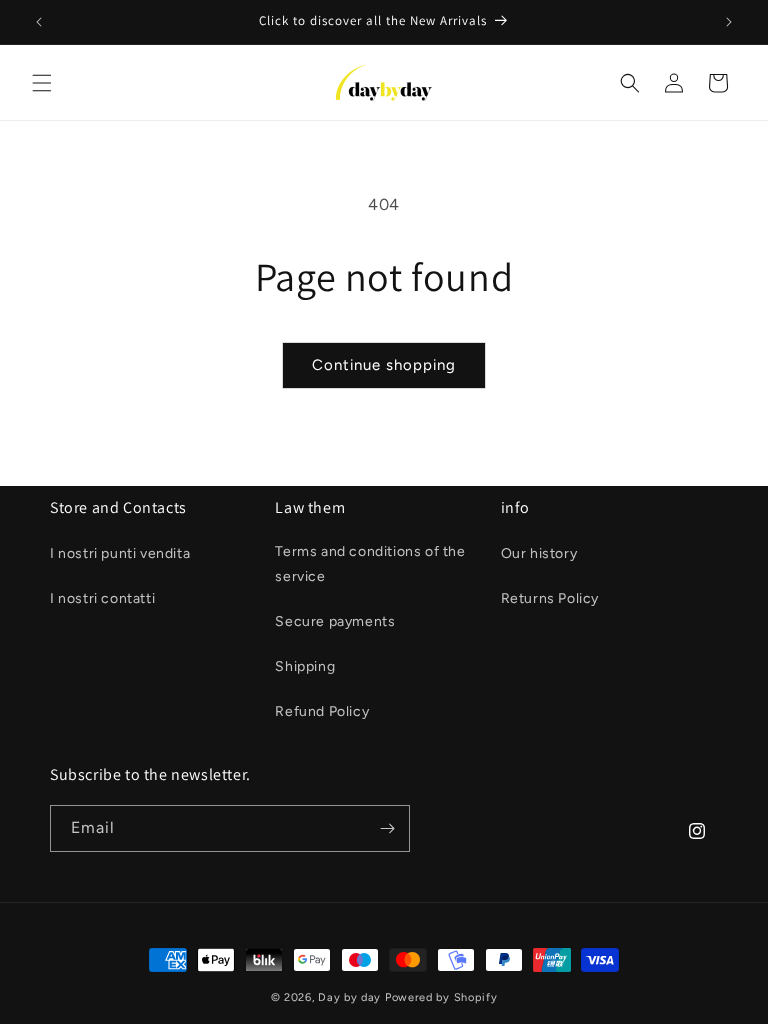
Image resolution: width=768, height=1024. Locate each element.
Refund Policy (322, 711)
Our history (539, 553)
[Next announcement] (729, 22)
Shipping (305, 666)
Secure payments (335, 621)
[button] (42, 83)
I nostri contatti (102, 598)
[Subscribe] (387, 828)
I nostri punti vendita (120, 553)
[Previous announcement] (39, 22)
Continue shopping (384, 365)
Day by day (349, 997)
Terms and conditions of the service (370, 564)
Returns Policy (550, 598)
